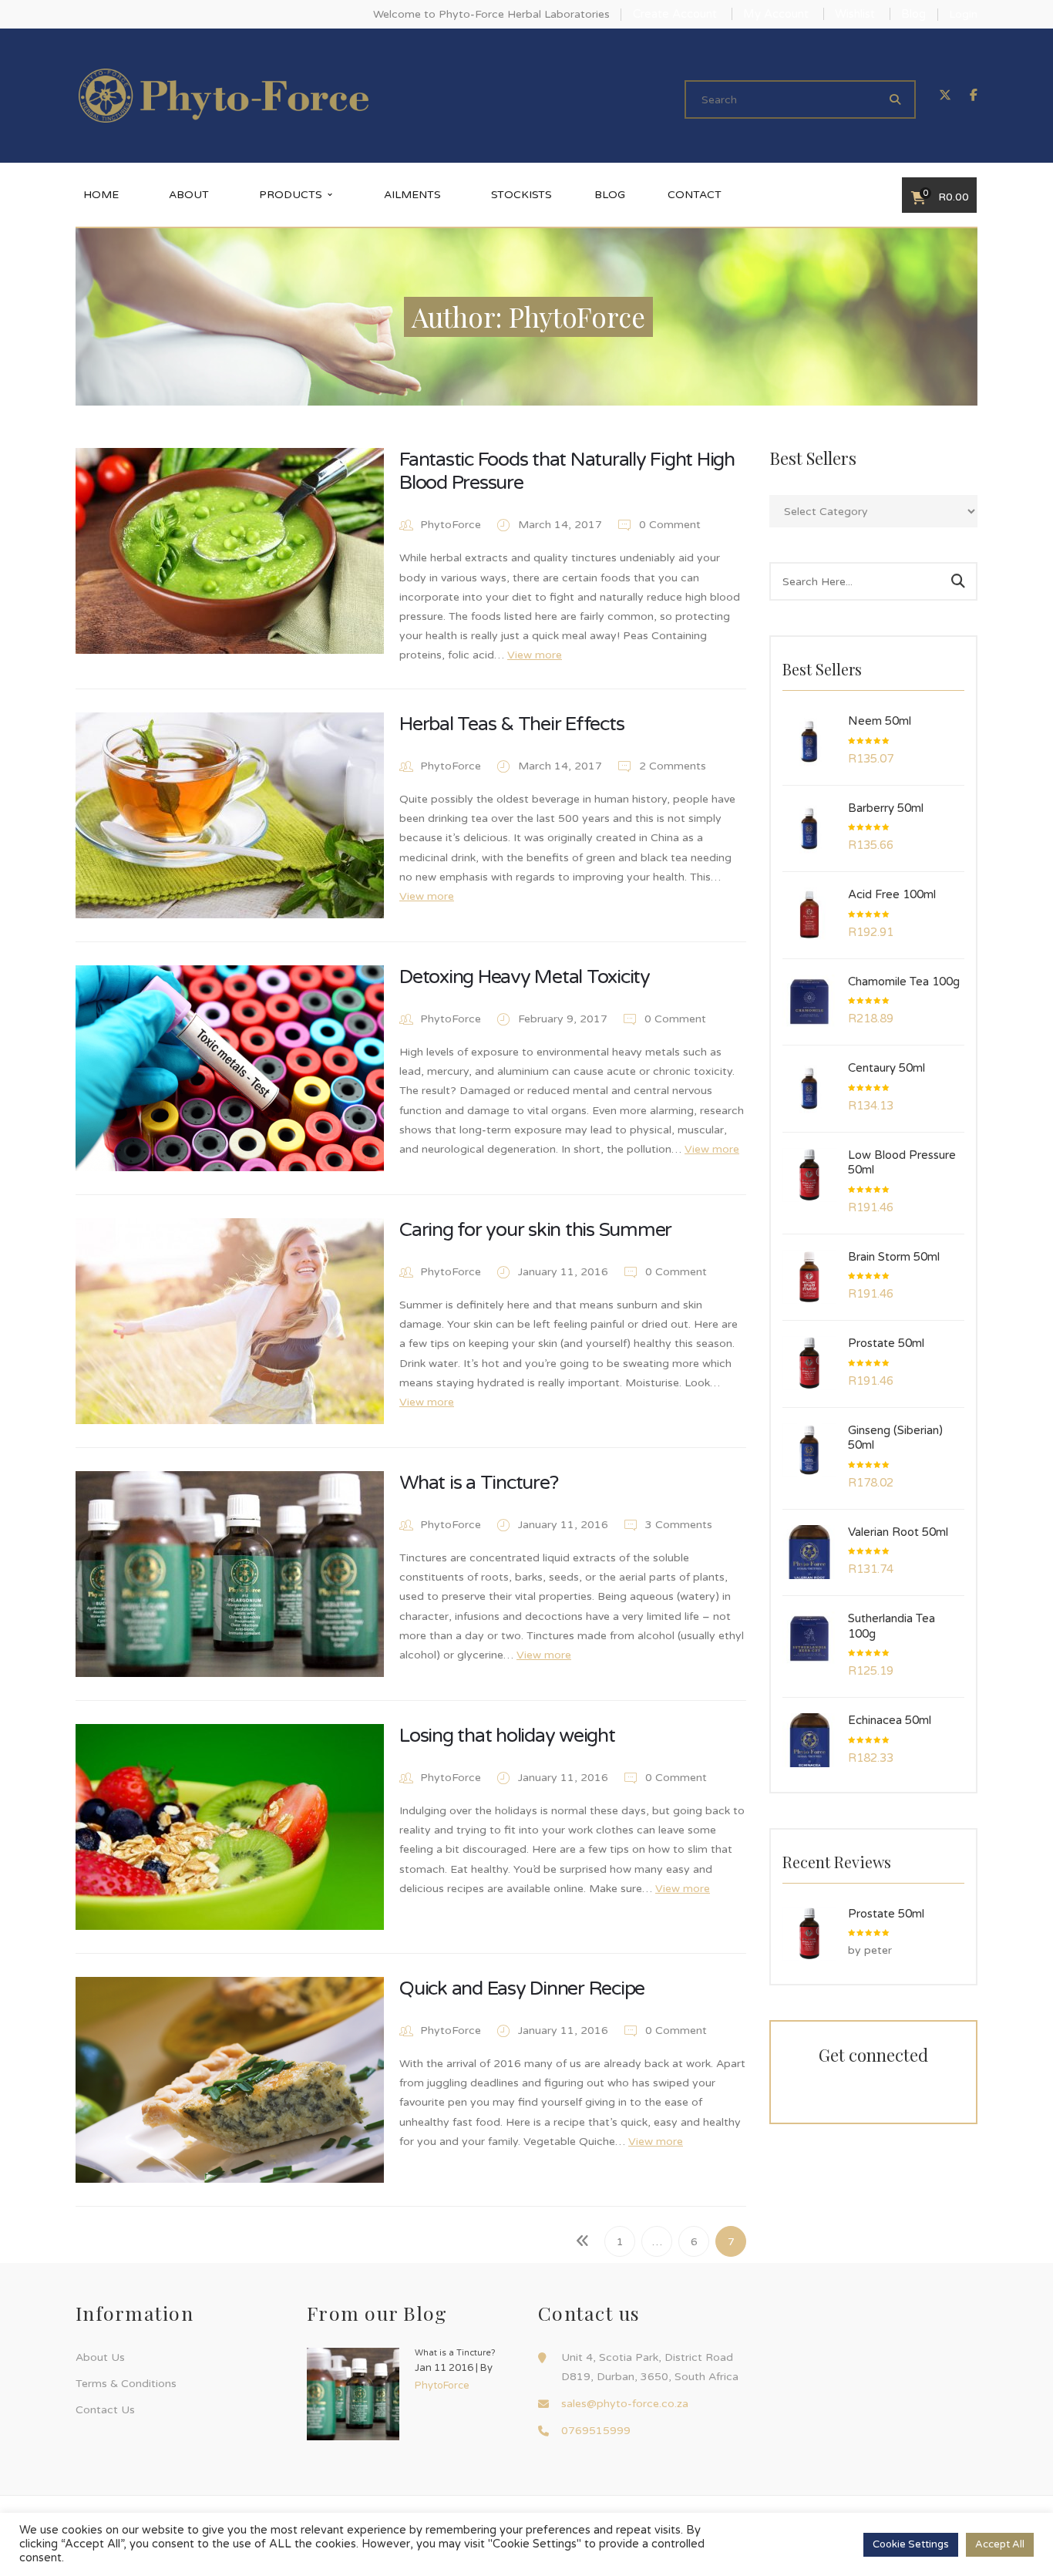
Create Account (675, 14)
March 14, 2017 (562, 525)
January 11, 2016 (565, 1272)
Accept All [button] (1000, 2544)
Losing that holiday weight (507, 1736)
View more (535, 655)
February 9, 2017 (564, 1019)
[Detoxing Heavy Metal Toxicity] (230, 1068)
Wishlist (855, 14)
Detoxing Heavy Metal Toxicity (525, 977)
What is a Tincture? (478, 1483)
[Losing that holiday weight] (230, 1827)
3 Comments (677, 1525)
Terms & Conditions (126, 2384)
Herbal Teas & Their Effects (511, 724)
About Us (100, 2357)
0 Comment (668, 525)
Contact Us (105, 2410)
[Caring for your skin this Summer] (230, 1321)
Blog (913, 14)
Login (963, 14)
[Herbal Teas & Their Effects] (230, 815)
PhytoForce (451, 525)
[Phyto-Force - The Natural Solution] (224, 95)
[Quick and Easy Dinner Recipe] (230, 2080)
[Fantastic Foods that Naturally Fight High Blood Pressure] (230, 551)
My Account (776, 14)
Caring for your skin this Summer (535, 1230)
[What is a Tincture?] (230, 1574)
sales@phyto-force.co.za (625, 2404)
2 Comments (671, 766)
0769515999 (596, 2431)
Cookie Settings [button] (911, 2544)
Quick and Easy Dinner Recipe (522, 1988)
